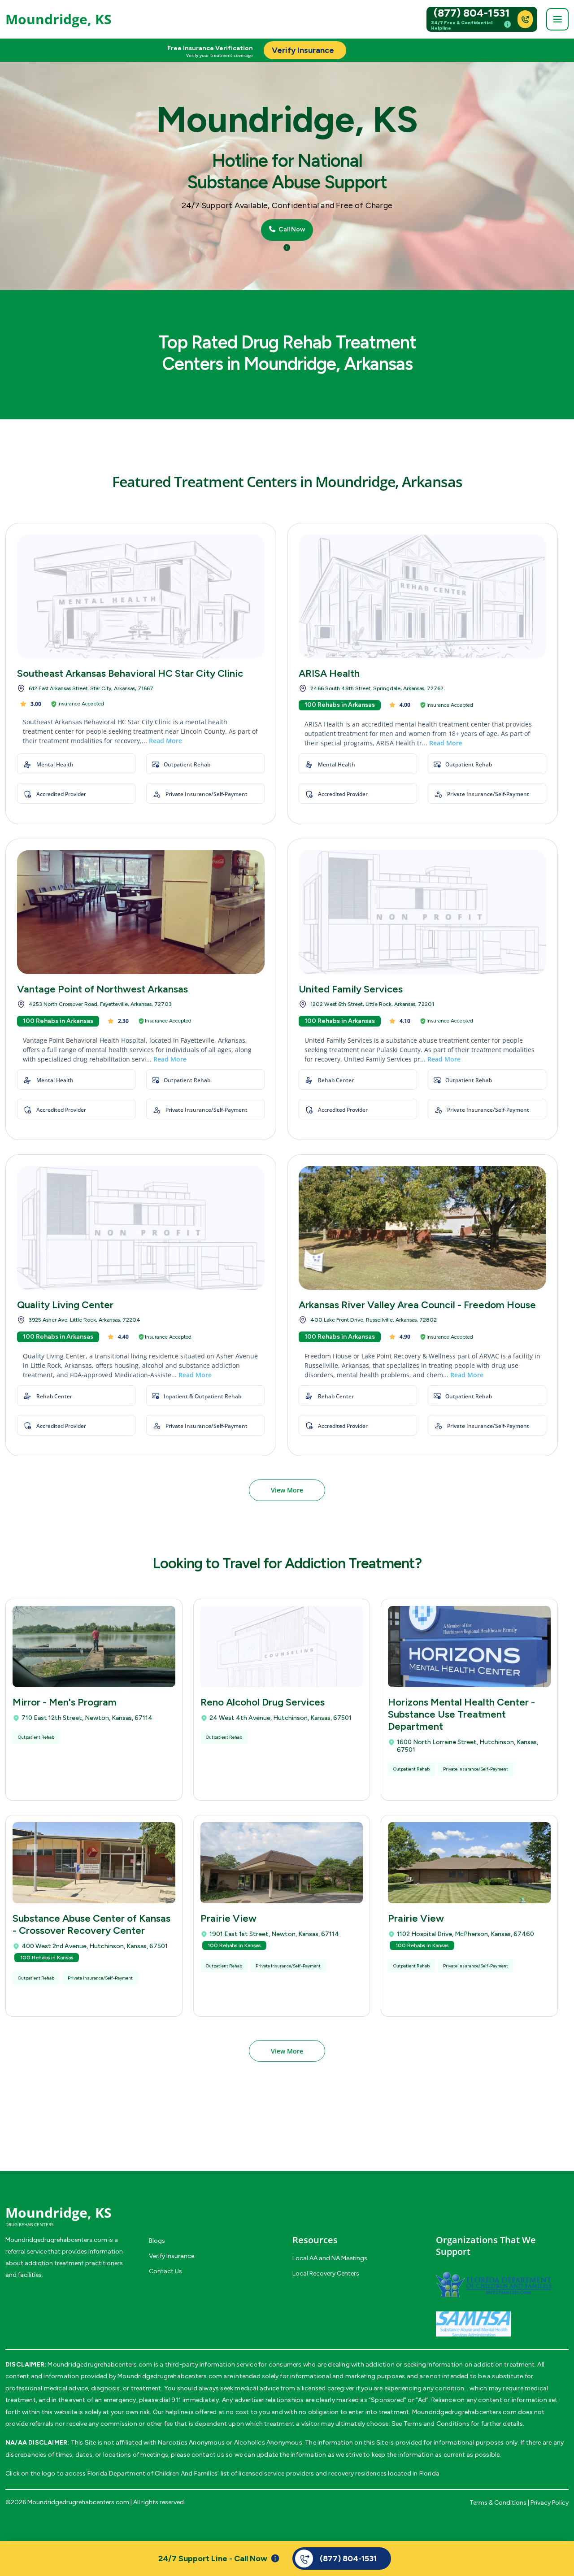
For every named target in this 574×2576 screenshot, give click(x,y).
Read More (165, 741)
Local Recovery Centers (326, 2274)
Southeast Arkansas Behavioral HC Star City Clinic (130, 673)
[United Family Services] (422, 912)
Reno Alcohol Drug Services (263, 1702)
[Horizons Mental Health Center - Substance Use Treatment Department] (469, 1647)
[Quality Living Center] (141, 1228)
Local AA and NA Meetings (330, 2258)
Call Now (291, 230)
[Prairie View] (282, 1863)
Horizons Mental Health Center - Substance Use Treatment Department (461, 1714)
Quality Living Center (65, 1305)
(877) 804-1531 (472, 13)
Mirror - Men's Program (65, 1702)
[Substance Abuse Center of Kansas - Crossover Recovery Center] (94, 1863)
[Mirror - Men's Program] (94, 1647)
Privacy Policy (550, 2503)
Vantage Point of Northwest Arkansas (102, 989)
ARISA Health (329, 673)
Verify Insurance (172, 2256)
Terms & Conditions (498, 2503)
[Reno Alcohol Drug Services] (282, 1647)
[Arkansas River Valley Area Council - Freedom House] (422, 1228)
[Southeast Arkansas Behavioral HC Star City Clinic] (141, 596)
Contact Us (165, 2271)
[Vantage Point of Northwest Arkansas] (141, 912)
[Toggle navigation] (557, 19)
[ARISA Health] (422, 596)
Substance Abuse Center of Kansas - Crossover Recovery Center (91, 1924)
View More (287, 1490)
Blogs (157, 2241)
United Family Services (351, 989)
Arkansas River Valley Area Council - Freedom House (417, 1305)
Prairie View (228, 1918)
